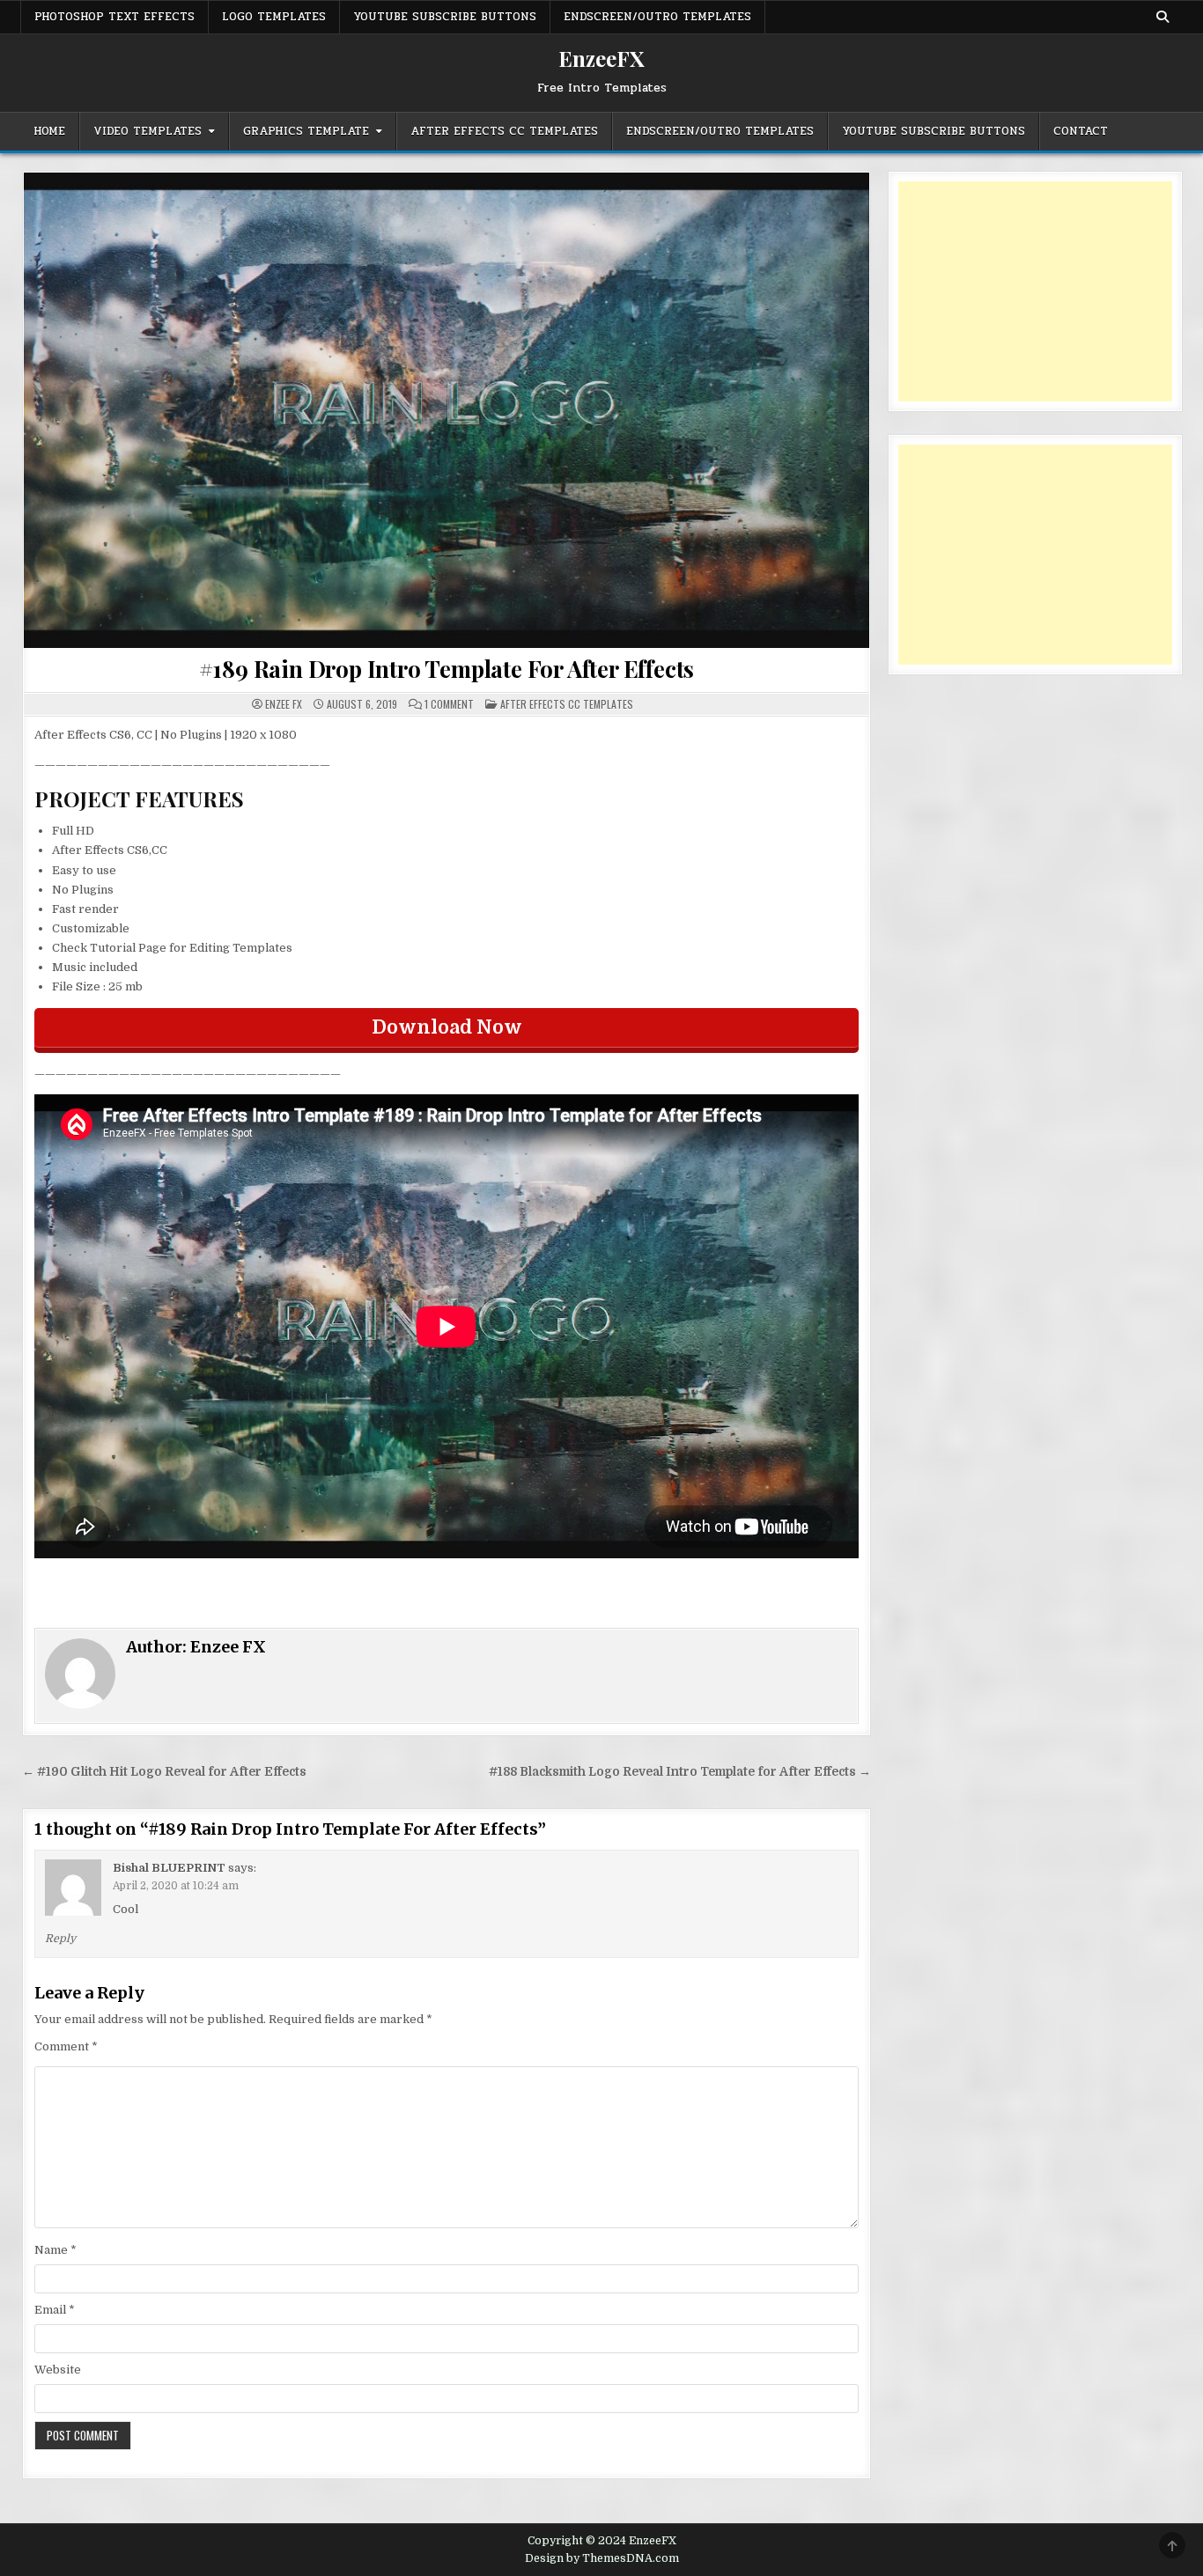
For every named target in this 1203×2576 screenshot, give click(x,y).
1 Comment (449, 704)
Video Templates (148, 131)
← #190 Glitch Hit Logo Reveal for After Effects (164, 1772)
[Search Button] (1162, 17)
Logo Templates (274, 17)
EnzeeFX (601, 58)
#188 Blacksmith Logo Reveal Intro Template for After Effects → (680, 1772)
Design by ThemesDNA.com (602, 2558)
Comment (66, 2046)
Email (55, 2310)
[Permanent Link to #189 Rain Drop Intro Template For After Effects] (447, 410)
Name (55, 2250)
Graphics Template (306, 131)
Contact (1081, 131)
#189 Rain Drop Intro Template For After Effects (447, 669)
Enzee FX (284, 704)
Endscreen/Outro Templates (657, 17)
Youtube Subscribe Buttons (445, 17)
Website (58, 2370)
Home (49, 131)
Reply (60, 1939)
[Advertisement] (1035, 291)
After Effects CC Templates (504, 131)
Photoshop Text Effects (114, 17)
